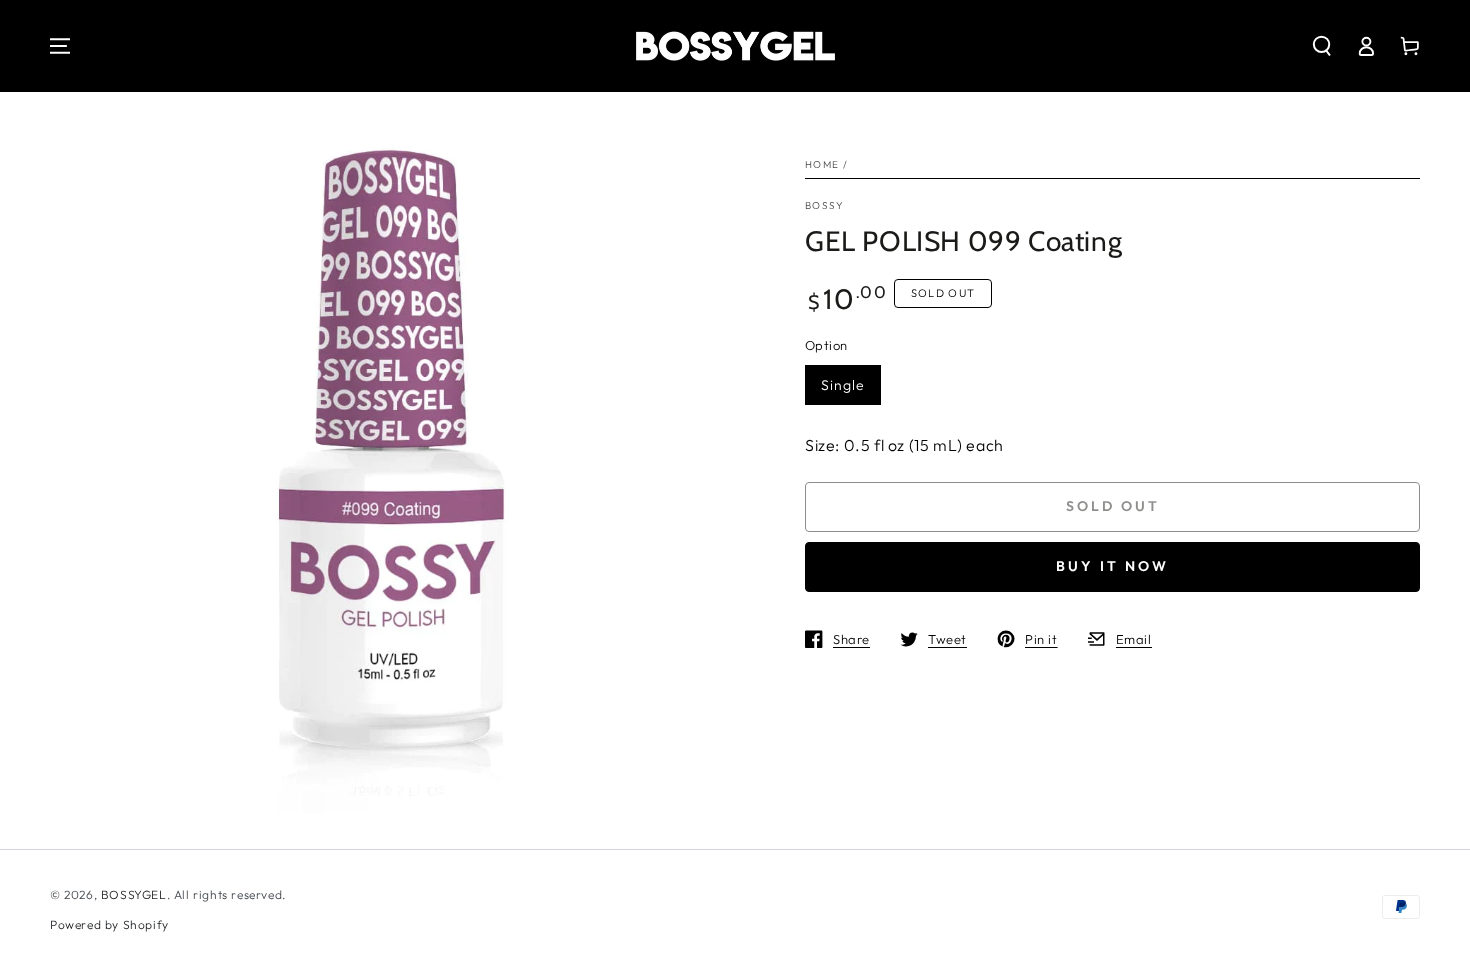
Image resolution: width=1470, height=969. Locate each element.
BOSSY (825, 205)
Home (822, 164)
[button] (1322, 46)
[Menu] (60, 46)
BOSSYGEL (134, 894)
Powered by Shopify (109, 924)
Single (843, 385)
